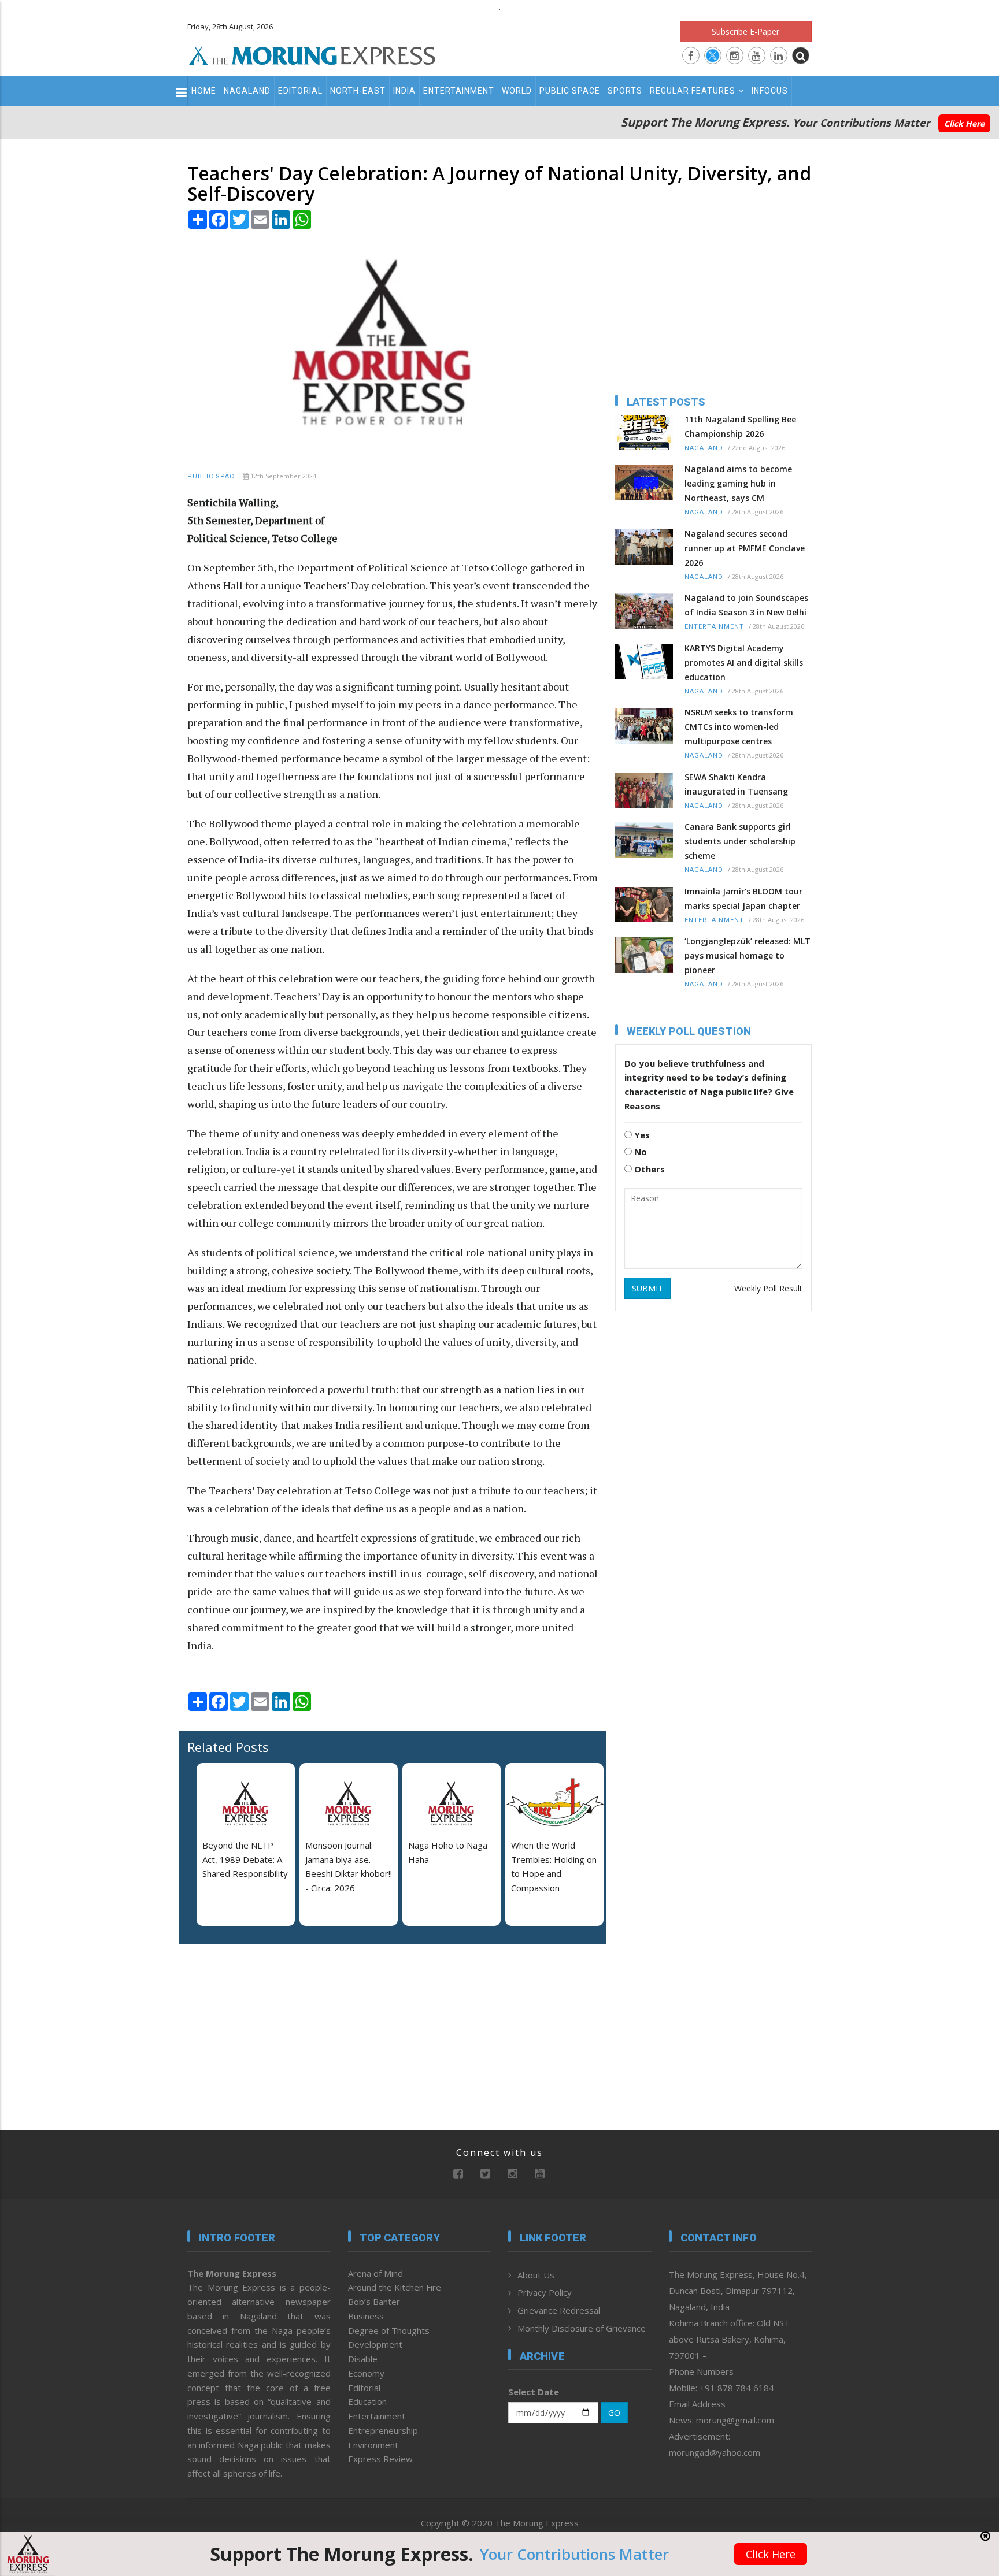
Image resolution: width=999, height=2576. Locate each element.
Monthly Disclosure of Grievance (582, 2328)
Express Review (380, 2459)
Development (375, 2344)
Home (204, 91)
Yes (641, 1135)
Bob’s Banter (374, 2302)
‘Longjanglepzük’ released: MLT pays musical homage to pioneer (748, 955)
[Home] (312, 54)
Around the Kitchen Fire (395, 2287)
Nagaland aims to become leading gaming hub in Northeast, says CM (738, 483)
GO (614, 2413)
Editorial (300, 91)
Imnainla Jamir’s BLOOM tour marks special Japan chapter (743, 899)
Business (366, 2316)
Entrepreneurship (383, 2430)
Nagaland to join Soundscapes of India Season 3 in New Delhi (746, 605)
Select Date (534, 2392)
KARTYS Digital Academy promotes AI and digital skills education (744, 662)
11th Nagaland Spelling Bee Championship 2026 (740, 426)
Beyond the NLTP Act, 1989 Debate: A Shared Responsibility (245, 1859)
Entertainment (459, 91)
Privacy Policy (545, 2292)
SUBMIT (647, 1288)
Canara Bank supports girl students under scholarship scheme (740, 841)
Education (367, 2401)
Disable (363, 2359)
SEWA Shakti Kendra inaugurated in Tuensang (736, 784)
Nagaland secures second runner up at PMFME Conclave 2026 (745, 548)
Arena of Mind (375, 2273)
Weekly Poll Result (768, 1288)
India (404, 91)
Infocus (770, 91)
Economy (366, 2373)
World (517, 91)
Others (648, 1169)
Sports (625, 91)
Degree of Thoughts (389, 2330)
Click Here (964, 123)
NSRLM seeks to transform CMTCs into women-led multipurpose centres (739, 727)
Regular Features (693, 91)
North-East (358, 91)
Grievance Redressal (559, 2310)
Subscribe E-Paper (745, 31)
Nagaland (247, 91)
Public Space (570, 91)
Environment (373, 2445)
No (639, 1152)
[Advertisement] (136, 1342)
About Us (536, 2275)
